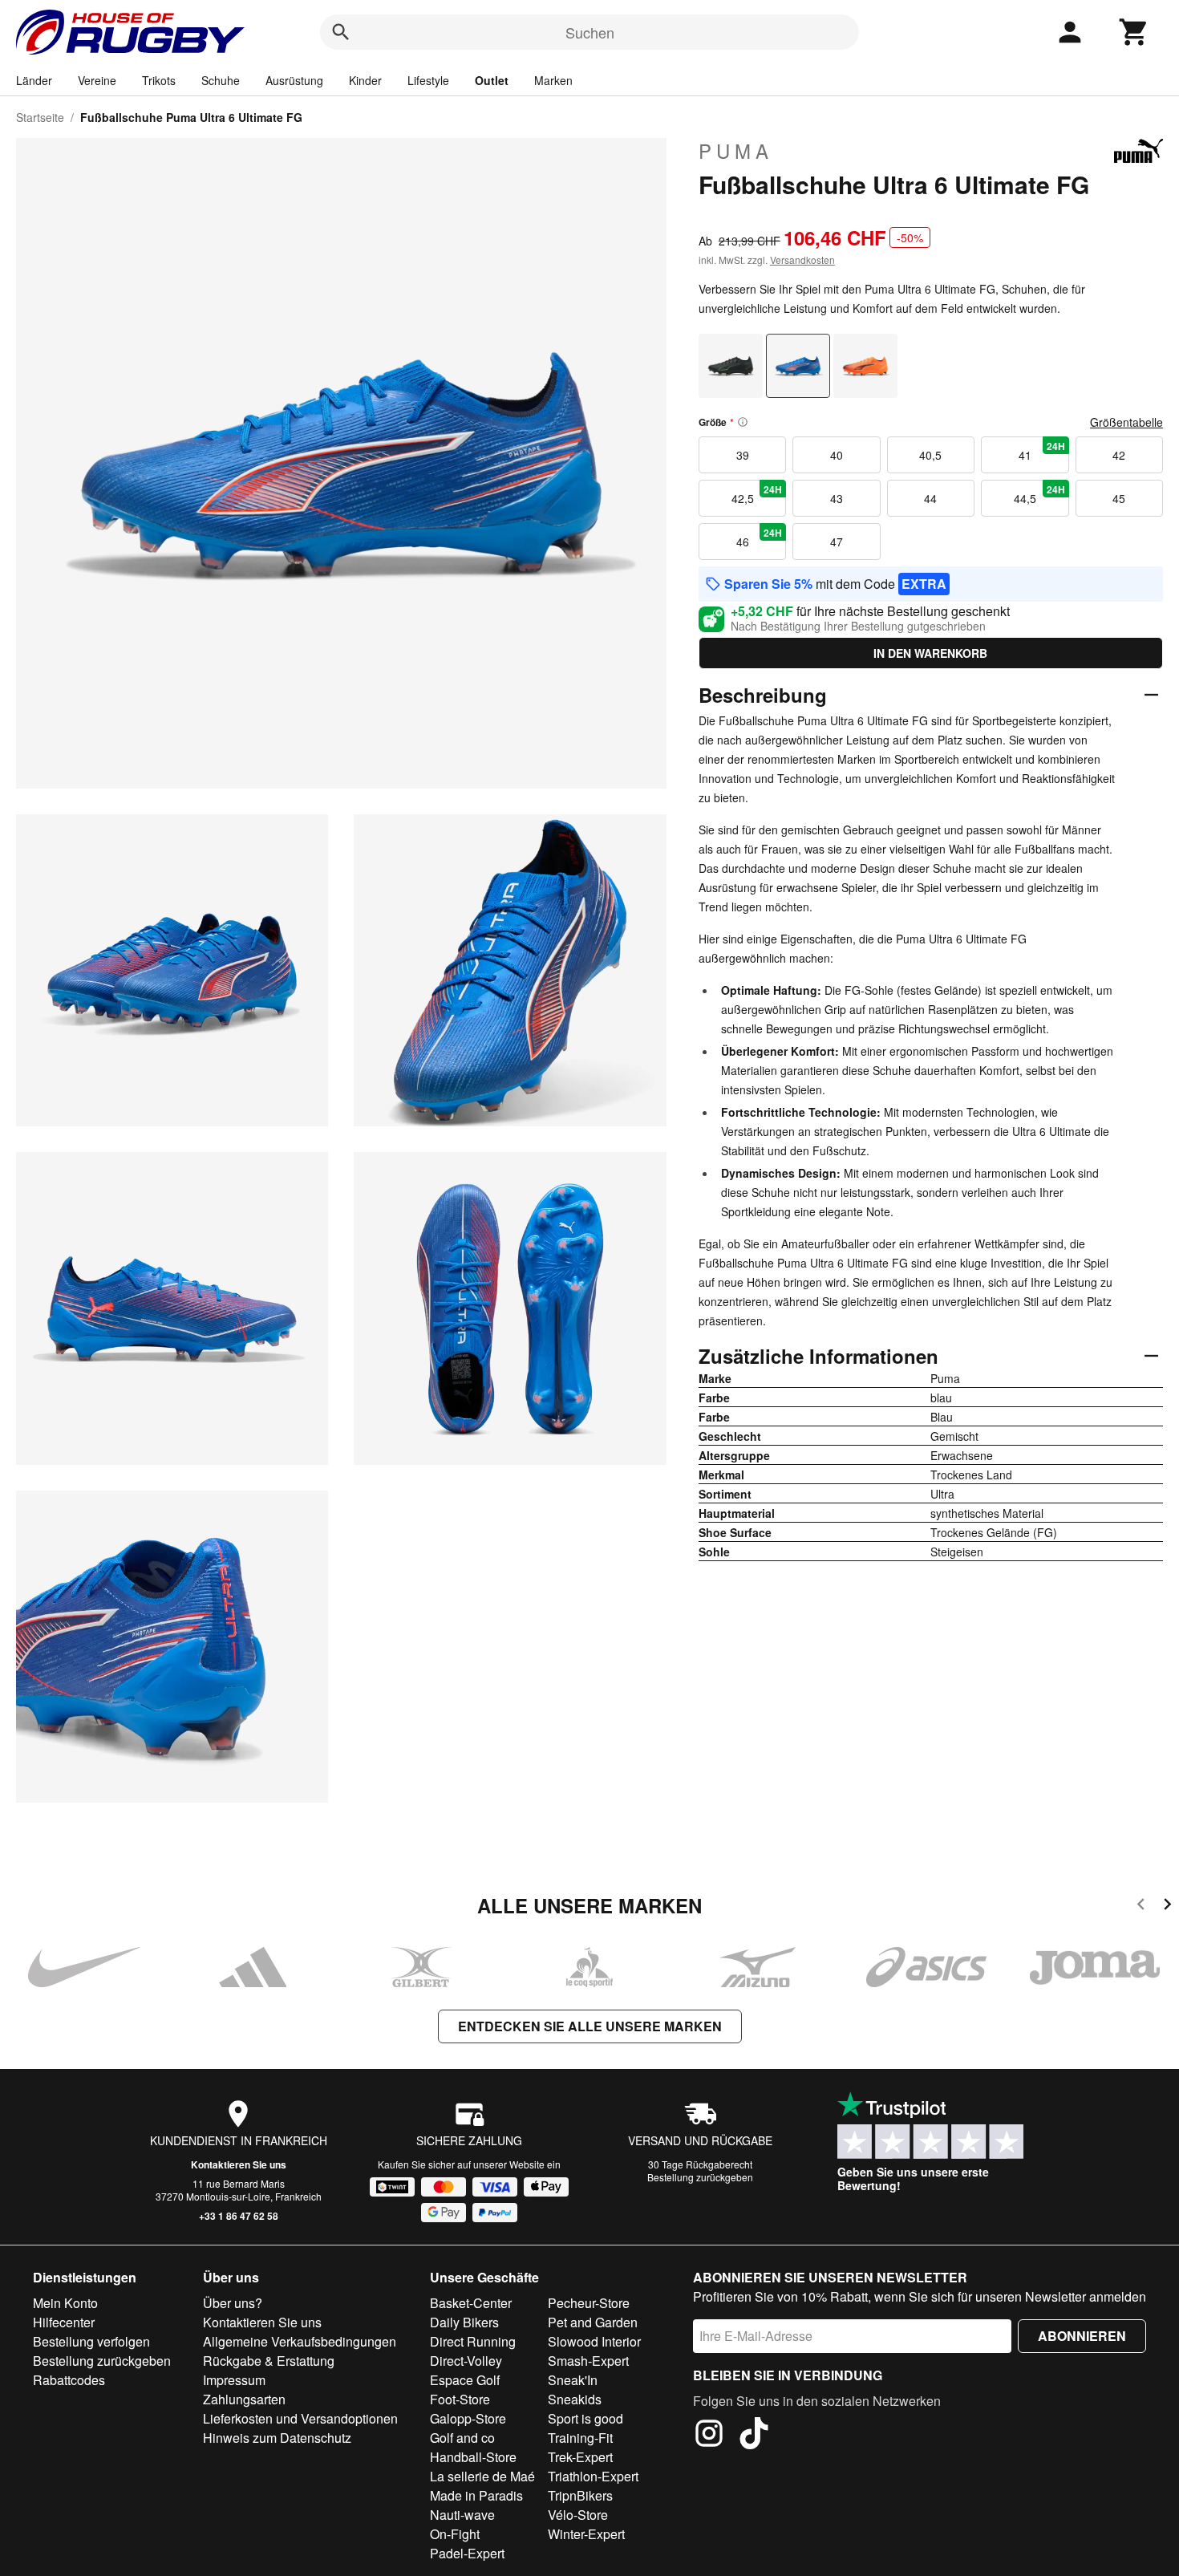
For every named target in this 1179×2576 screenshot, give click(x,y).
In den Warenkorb (930, 653)
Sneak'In (573, 2380)
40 (837, 455)
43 (837, 498)
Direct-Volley (466, 2361)
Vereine (97, 80)
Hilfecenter (64, 2322)
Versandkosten (802, 260)
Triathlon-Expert (593, 2476)
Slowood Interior (594, 2341)
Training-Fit (580, 2438)
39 (743, 455)
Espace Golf (465, 2380)
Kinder (365, 80)
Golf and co (462, 2438)
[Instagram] (709, 2436)
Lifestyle (428, 80)
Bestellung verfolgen (91, 2341)
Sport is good (585, 2418)
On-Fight (455, 2534)
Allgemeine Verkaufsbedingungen (300, 2341)
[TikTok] (754, 2436)
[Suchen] (341, 32)
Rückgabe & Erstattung (269, 2361)
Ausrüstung (294, 80)
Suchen (590, 32)
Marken (553, 80)
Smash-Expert (588, 2361)
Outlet (492, 80)
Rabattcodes (69, 2380)
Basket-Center (471, 2303)
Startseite (40, 117)
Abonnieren (1082, 2336)
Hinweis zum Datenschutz (277, 2438)
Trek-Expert (580, 2457)
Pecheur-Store (589, 2303)
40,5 (930, 455)
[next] (1167, 1907)
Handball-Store (473, 2457)
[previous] (1141, 1907)
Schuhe (221, 80)
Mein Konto (65, 2303)
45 (1119, 498)
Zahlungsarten (244, 2399)
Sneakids (575, 2399)
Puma (736, 151)
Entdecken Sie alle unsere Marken (590, 2026)
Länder (34, 80)
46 (760, 538)
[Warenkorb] (1134, 32)
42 (1119, 455)
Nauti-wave (462, 2515)
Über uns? (233, 2303)
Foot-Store (460, 2399)
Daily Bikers (464, 2322)
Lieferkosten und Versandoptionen (300, 2418)
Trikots (159, 80)
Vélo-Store (578, 2515)
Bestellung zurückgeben (700, 2177)
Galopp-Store (468, 2418)
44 (930, 498)
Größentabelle (1126, 422)
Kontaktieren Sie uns (239, 2164)
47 (837, 542)
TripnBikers (580, 2495)
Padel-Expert (467, 2553)
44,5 (1039, 494)
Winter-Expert (586, 2534)
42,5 (757, 494)
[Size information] (743, 422)
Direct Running (473, 2341)
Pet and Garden (593, 2322)
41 (1042, 451)
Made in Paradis (476, 2495)
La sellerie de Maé (482, 2476)
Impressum (234, 2380)
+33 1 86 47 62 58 (239, 2216)
